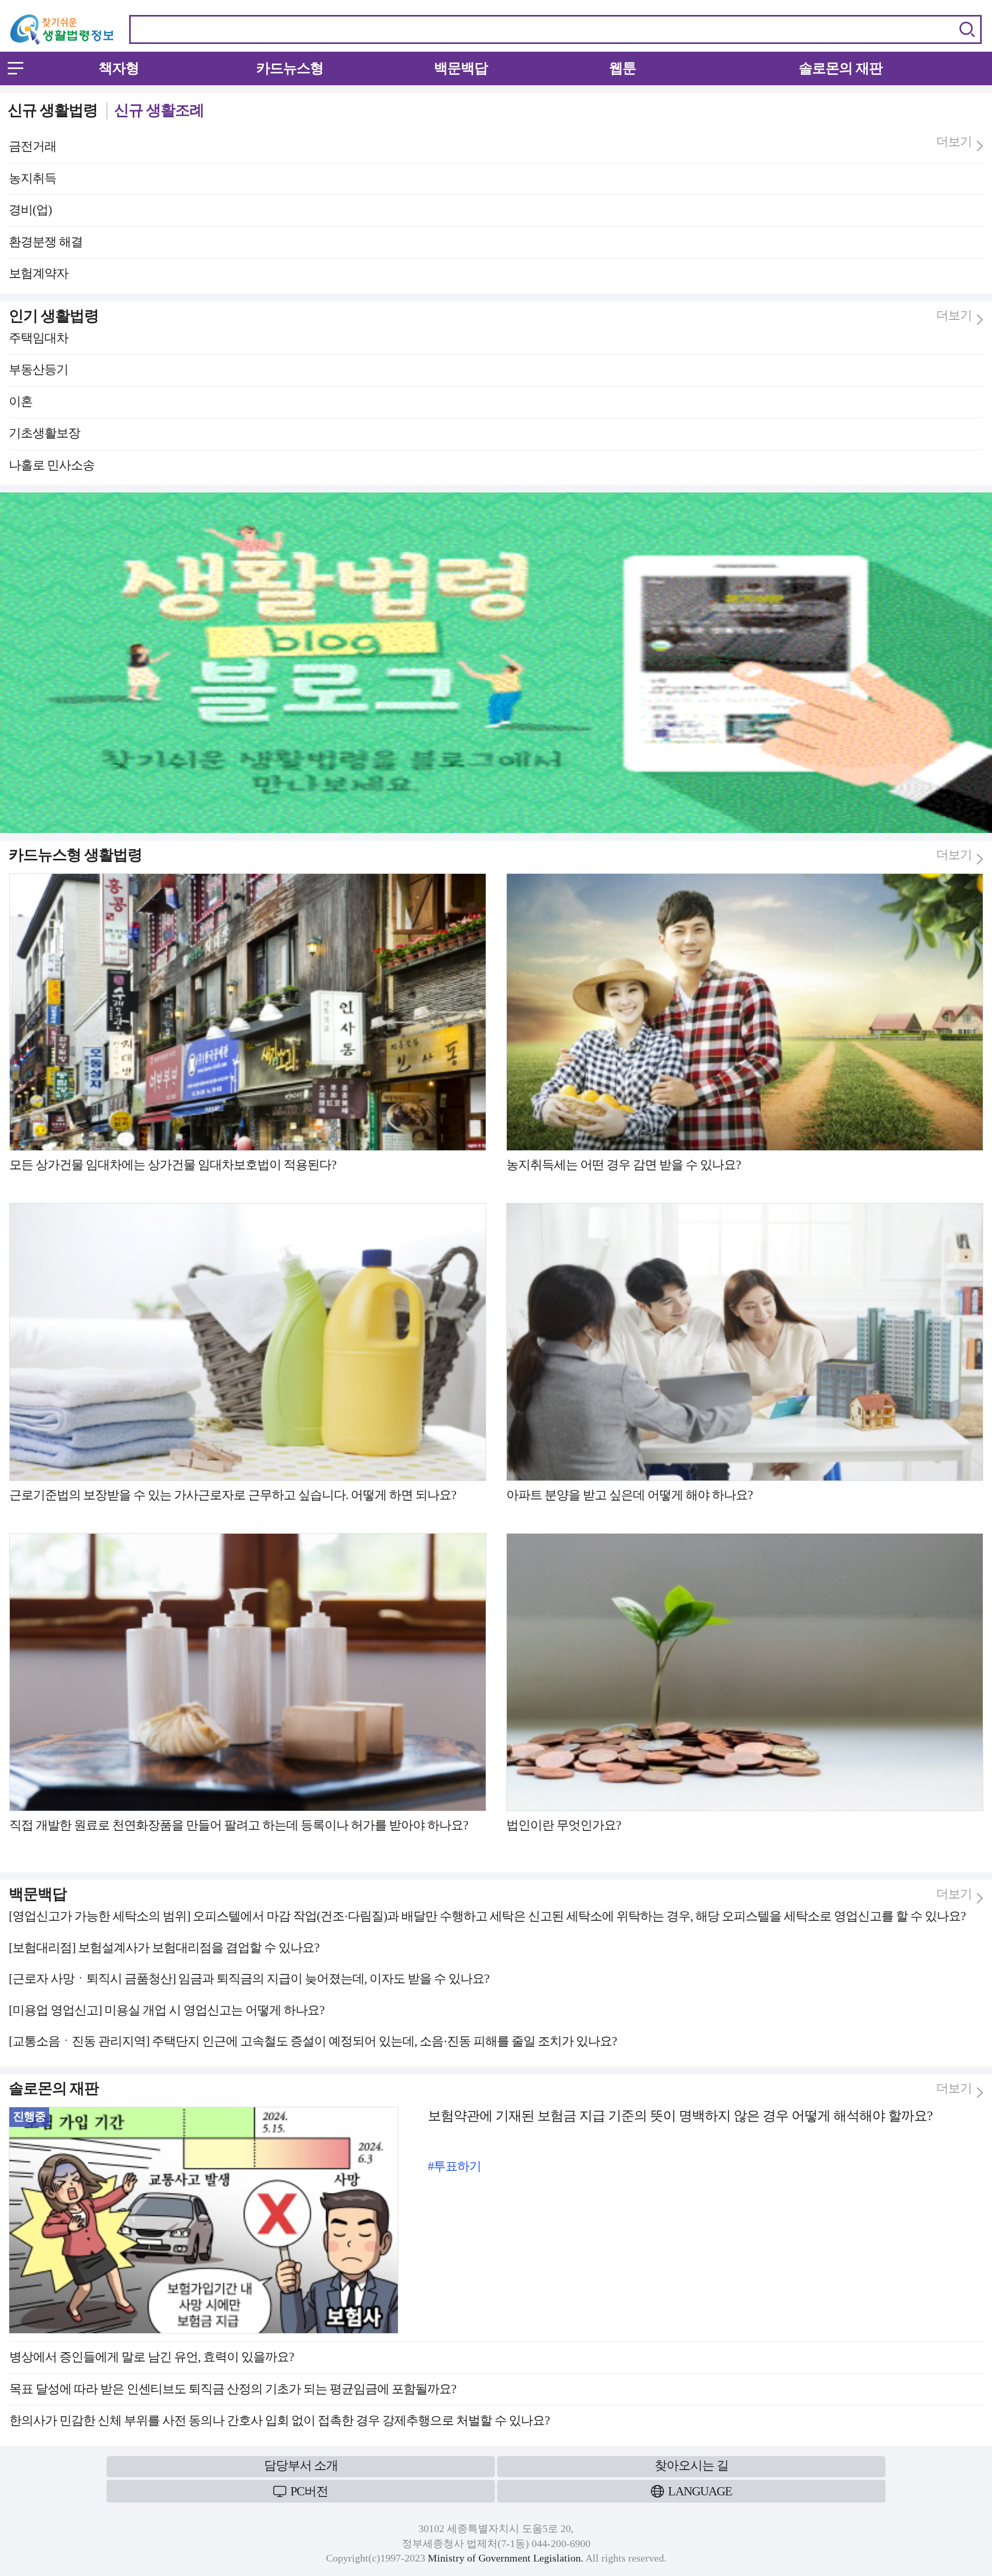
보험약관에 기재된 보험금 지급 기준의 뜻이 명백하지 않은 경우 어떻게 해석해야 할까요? (680, 2116)
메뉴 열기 (16, 68)
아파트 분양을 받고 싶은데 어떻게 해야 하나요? (630, 1495)
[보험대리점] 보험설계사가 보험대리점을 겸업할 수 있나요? (164, 1948)
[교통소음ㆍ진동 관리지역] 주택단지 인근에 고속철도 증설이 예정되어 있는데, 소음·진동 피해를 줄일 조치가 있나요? (313, 2041)
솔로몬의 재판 (841, 68)
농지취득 (33, 178)
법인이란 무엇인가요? (564, 1825)
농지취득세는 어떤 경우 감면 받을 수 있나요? (624, 1165)
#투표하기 (454, 2166)
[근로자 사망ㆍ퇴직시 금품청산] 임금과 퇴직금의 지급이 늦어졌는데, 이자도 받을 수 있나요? (249, 1979)
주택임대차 (38, 338)
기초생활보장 (44, 433)
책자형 (119, 68)
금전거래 (33, 146)
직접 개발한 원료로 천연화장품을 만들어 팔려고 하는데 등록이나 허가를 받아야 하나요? (239, 1825)
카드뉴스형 (290, 68)
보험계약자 (38, 273)
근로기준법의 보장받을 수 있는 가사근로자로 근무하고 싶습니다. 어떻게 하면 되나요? (233, 1495)
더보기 (954, 142)
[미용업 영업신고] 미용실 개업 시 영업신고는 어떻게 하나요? (167, 2010)
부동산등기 (38, 369)
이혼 (21, 402)
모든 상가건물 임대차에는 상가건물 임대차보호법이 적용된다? (173, 1165)
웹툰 (623, 68)
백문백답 (461, 68)
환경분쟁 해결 (46, 242)
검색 (967, 29)
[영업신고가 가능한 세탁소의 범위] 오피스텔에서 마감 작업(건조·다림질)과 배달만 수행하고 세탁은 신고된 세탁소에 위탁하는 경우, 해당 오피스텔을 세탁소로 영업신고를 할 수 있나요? (487, 1916)
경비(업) (30, 210)
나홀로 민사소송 (52, 465)
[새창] (496, 497)
